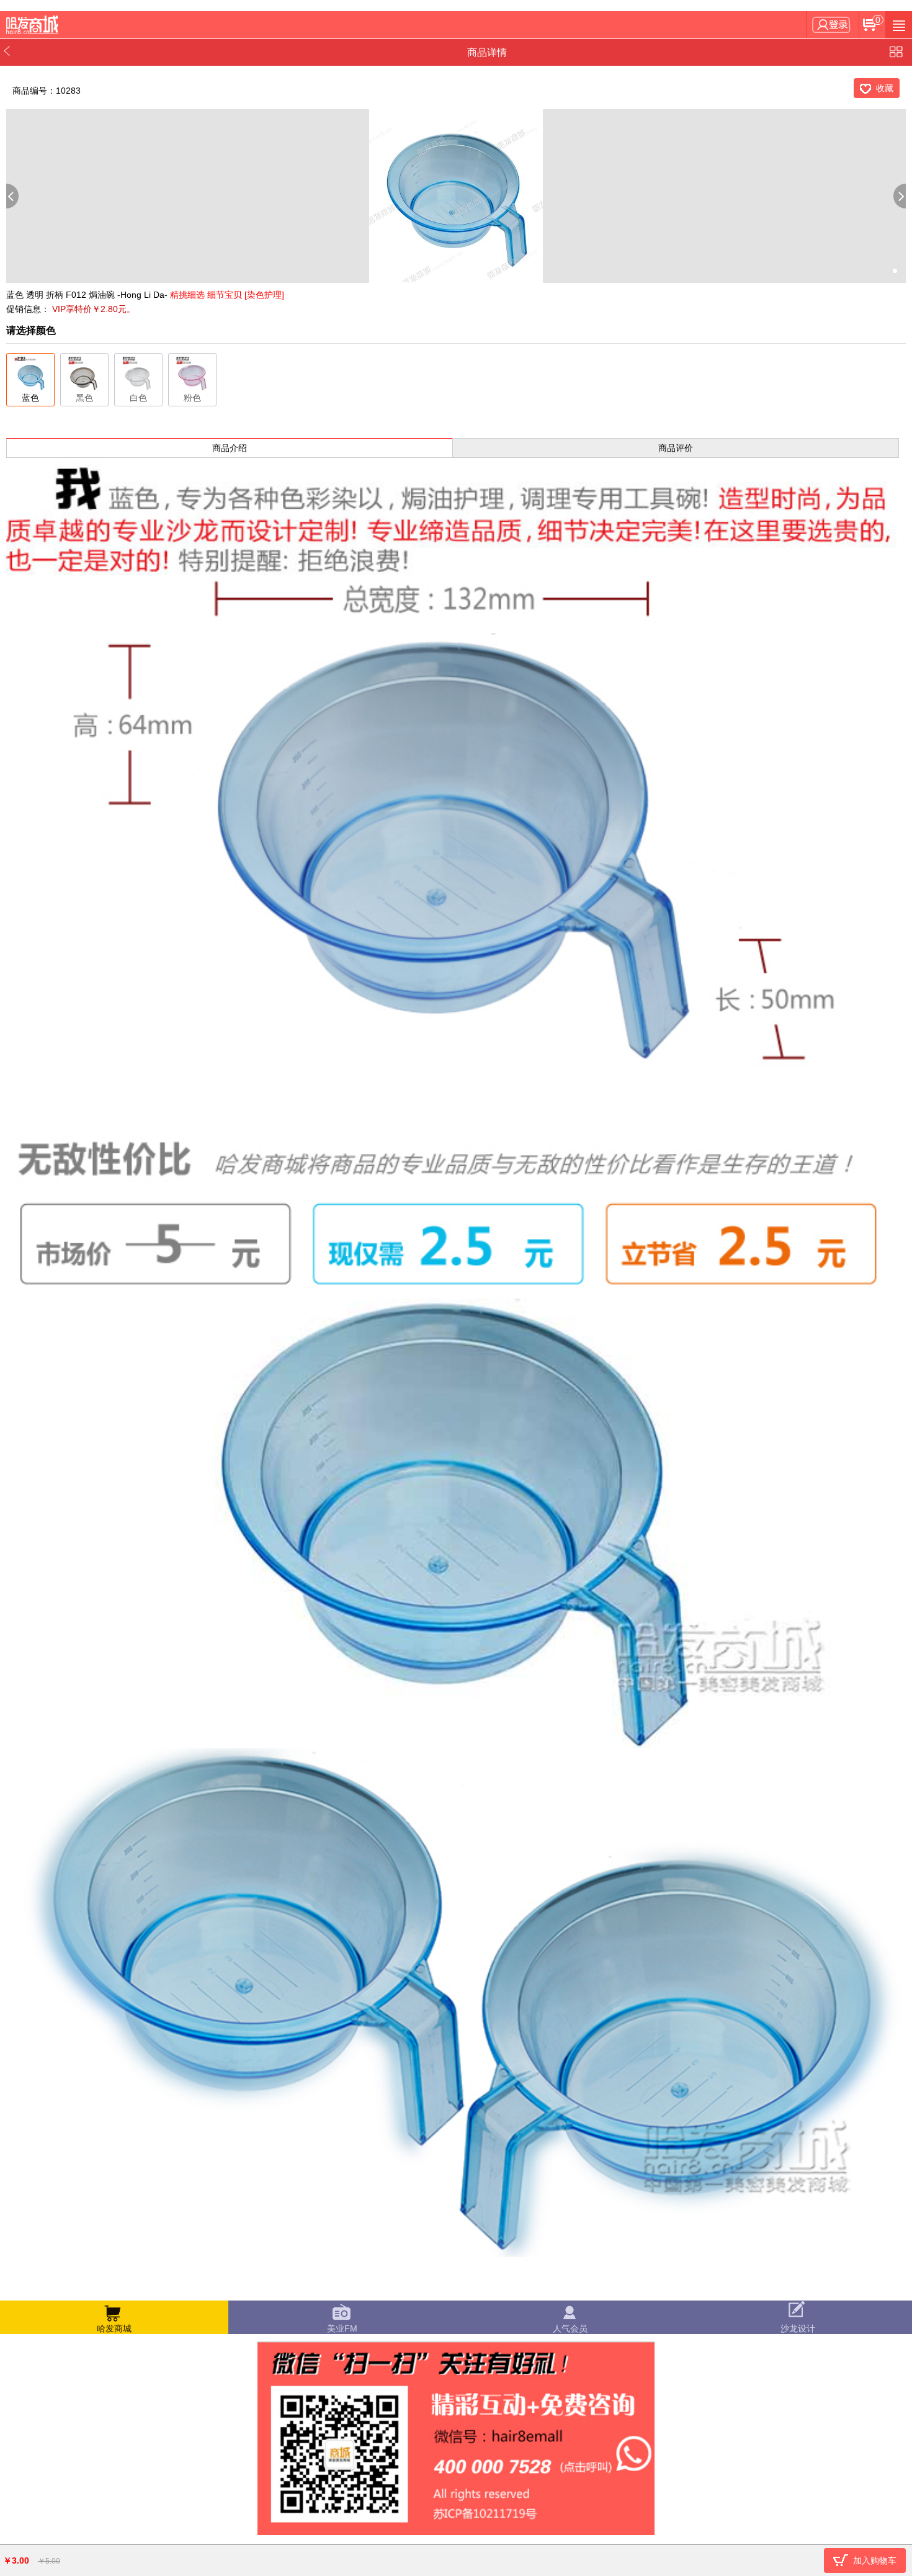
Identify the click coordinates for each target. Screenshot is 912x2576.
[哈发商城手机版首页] (34, 25)
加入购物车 (875, 2560)
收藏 (885, 88)
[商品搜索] (899, 25)
